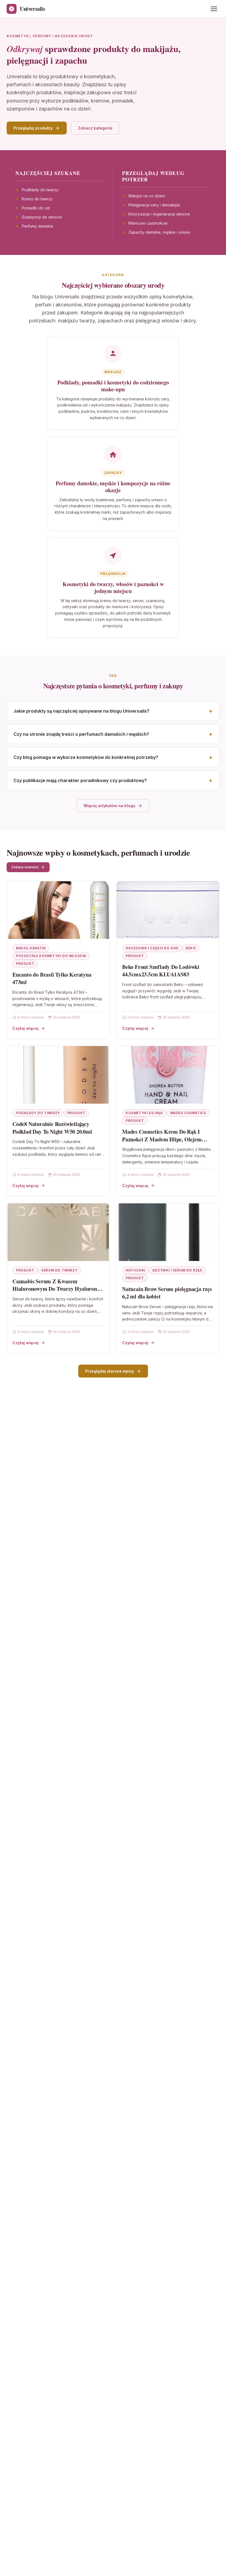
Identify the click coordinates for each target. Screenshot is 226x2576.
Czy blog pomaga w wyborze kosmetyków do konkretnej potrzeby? (86, 757)
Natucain (135, 1270)
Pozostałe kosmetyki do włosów (51, 956)
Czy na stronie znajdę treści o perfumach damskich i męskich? (81, 734)
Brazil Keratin (31, 948)
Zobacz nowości (25, 867)
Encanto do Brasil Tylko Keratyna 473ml (52, 978)
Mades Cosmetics (188, 1113)
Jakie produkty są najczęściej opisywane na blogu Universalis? (81, 711)
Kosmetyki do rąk (144, 1113)
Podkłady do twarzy (38, 1113)
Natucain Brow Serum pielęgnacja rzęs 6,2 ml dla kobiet (167, 1293)
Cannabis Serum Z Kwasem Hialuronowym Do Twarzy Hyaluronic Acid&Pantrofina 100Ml (57, 1289)
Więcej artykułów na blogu (109, 806)
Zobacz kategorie (95, 128)
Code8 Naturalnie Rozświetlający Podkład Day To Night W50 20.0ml (52, 1128)
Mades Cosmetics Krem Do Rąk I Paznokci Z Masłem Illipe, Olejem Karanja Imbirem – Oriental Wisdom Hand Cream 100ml (166, 1143)
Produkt (25, 964)
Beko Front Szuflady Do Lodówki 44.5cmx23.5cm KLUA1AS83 (161, 971)
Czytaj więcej (25, 1028)
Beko (191, 948)
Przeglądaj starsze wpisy (110, 1371)
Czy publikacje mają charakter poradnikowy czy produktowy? (80, 780)
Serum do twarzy (59, 1270)
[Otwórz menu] (214, 9)
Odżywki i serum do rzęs (177, 1270)
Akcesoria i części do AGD (152, 948)
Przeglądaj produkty (33, 128)
